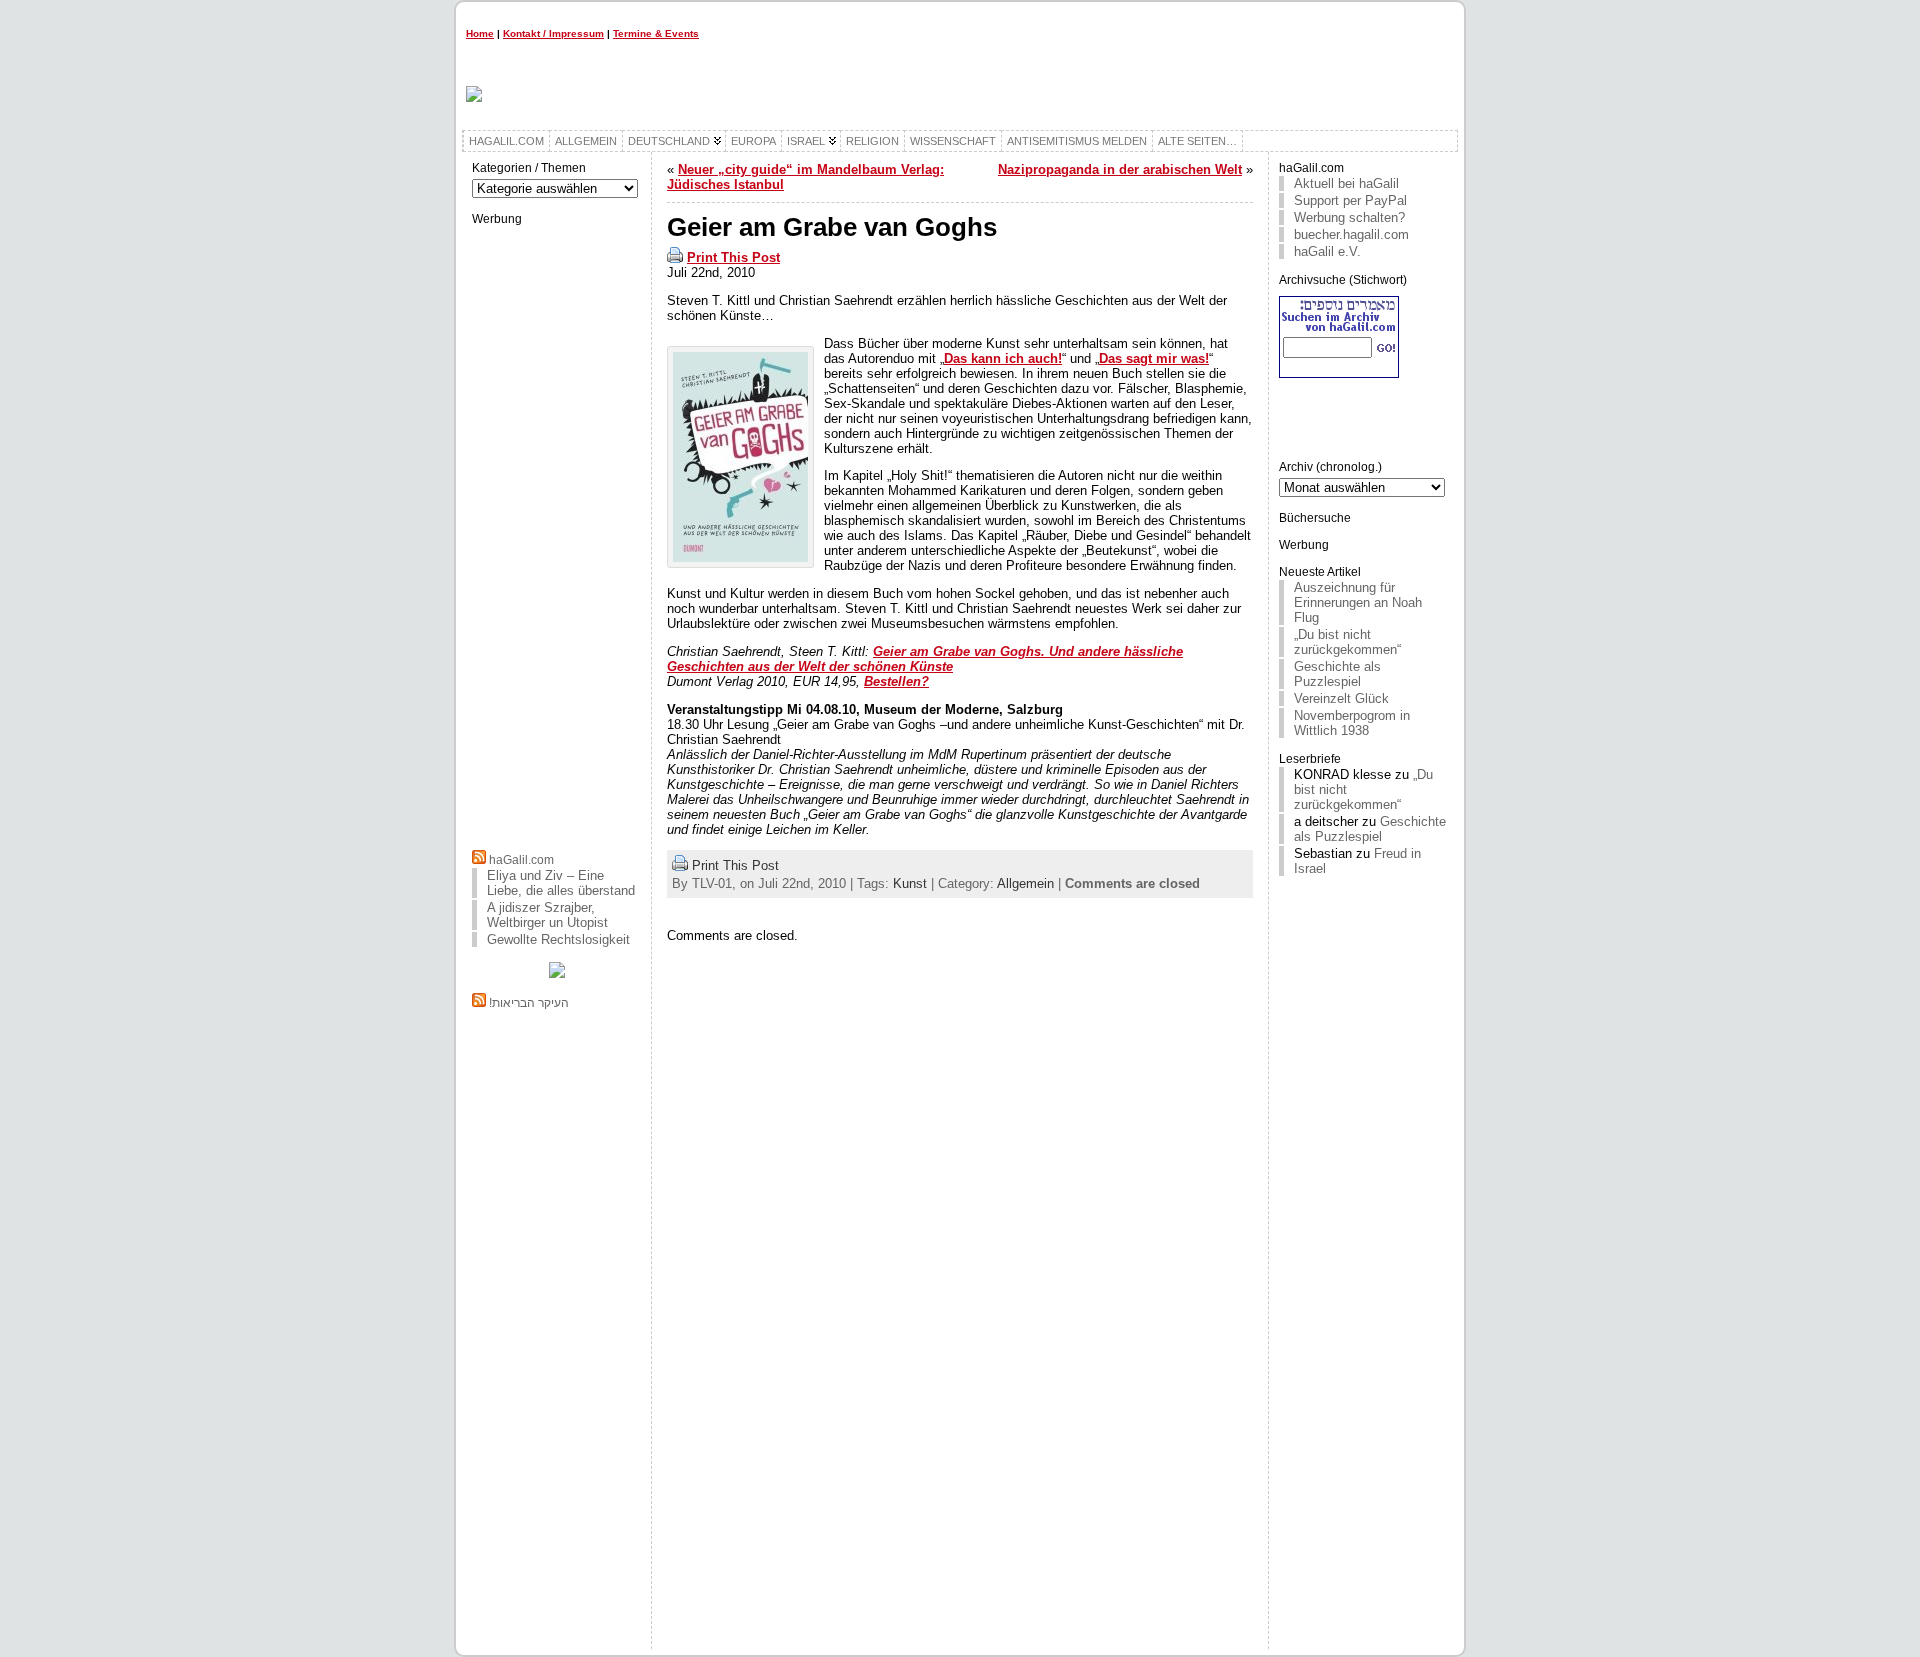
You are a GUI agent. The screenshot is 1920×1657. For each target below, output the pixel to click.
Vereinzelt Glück (1341, 698)
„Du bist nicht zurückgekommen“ (1347, 642)
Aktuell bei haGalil (1346, 183)
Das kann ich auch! (1003, 358)
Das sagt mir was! (1154, 358)
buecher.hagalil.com (1351, 234)
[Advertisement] (557, 535)
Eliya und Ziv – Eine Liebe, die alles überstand (561, 883)
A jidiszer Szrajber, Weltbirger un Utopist (547, 915)
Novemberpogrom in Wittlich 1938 (1352, 723)
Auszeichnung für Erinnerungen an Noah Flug (1358, 602)
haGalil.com (521, 860)
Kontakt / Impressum (553, 33)
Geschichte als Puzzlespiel (1337, 674)
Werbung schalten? (1349, 217)
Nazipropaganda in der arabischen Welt (1120, 169)
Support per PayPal (1350, 200)
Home (480, 33)
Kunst (910, 883)
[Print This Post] (675, 257)
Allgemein (1025, 883)
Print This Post (733, 257)
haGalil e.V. (1327, 251)
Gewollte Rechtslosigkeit (558, 939)
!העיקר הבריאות (529, 1003)
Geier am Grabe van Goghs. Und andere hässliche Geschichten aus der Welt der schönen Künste (925, 659)
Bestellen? (896, 681)
